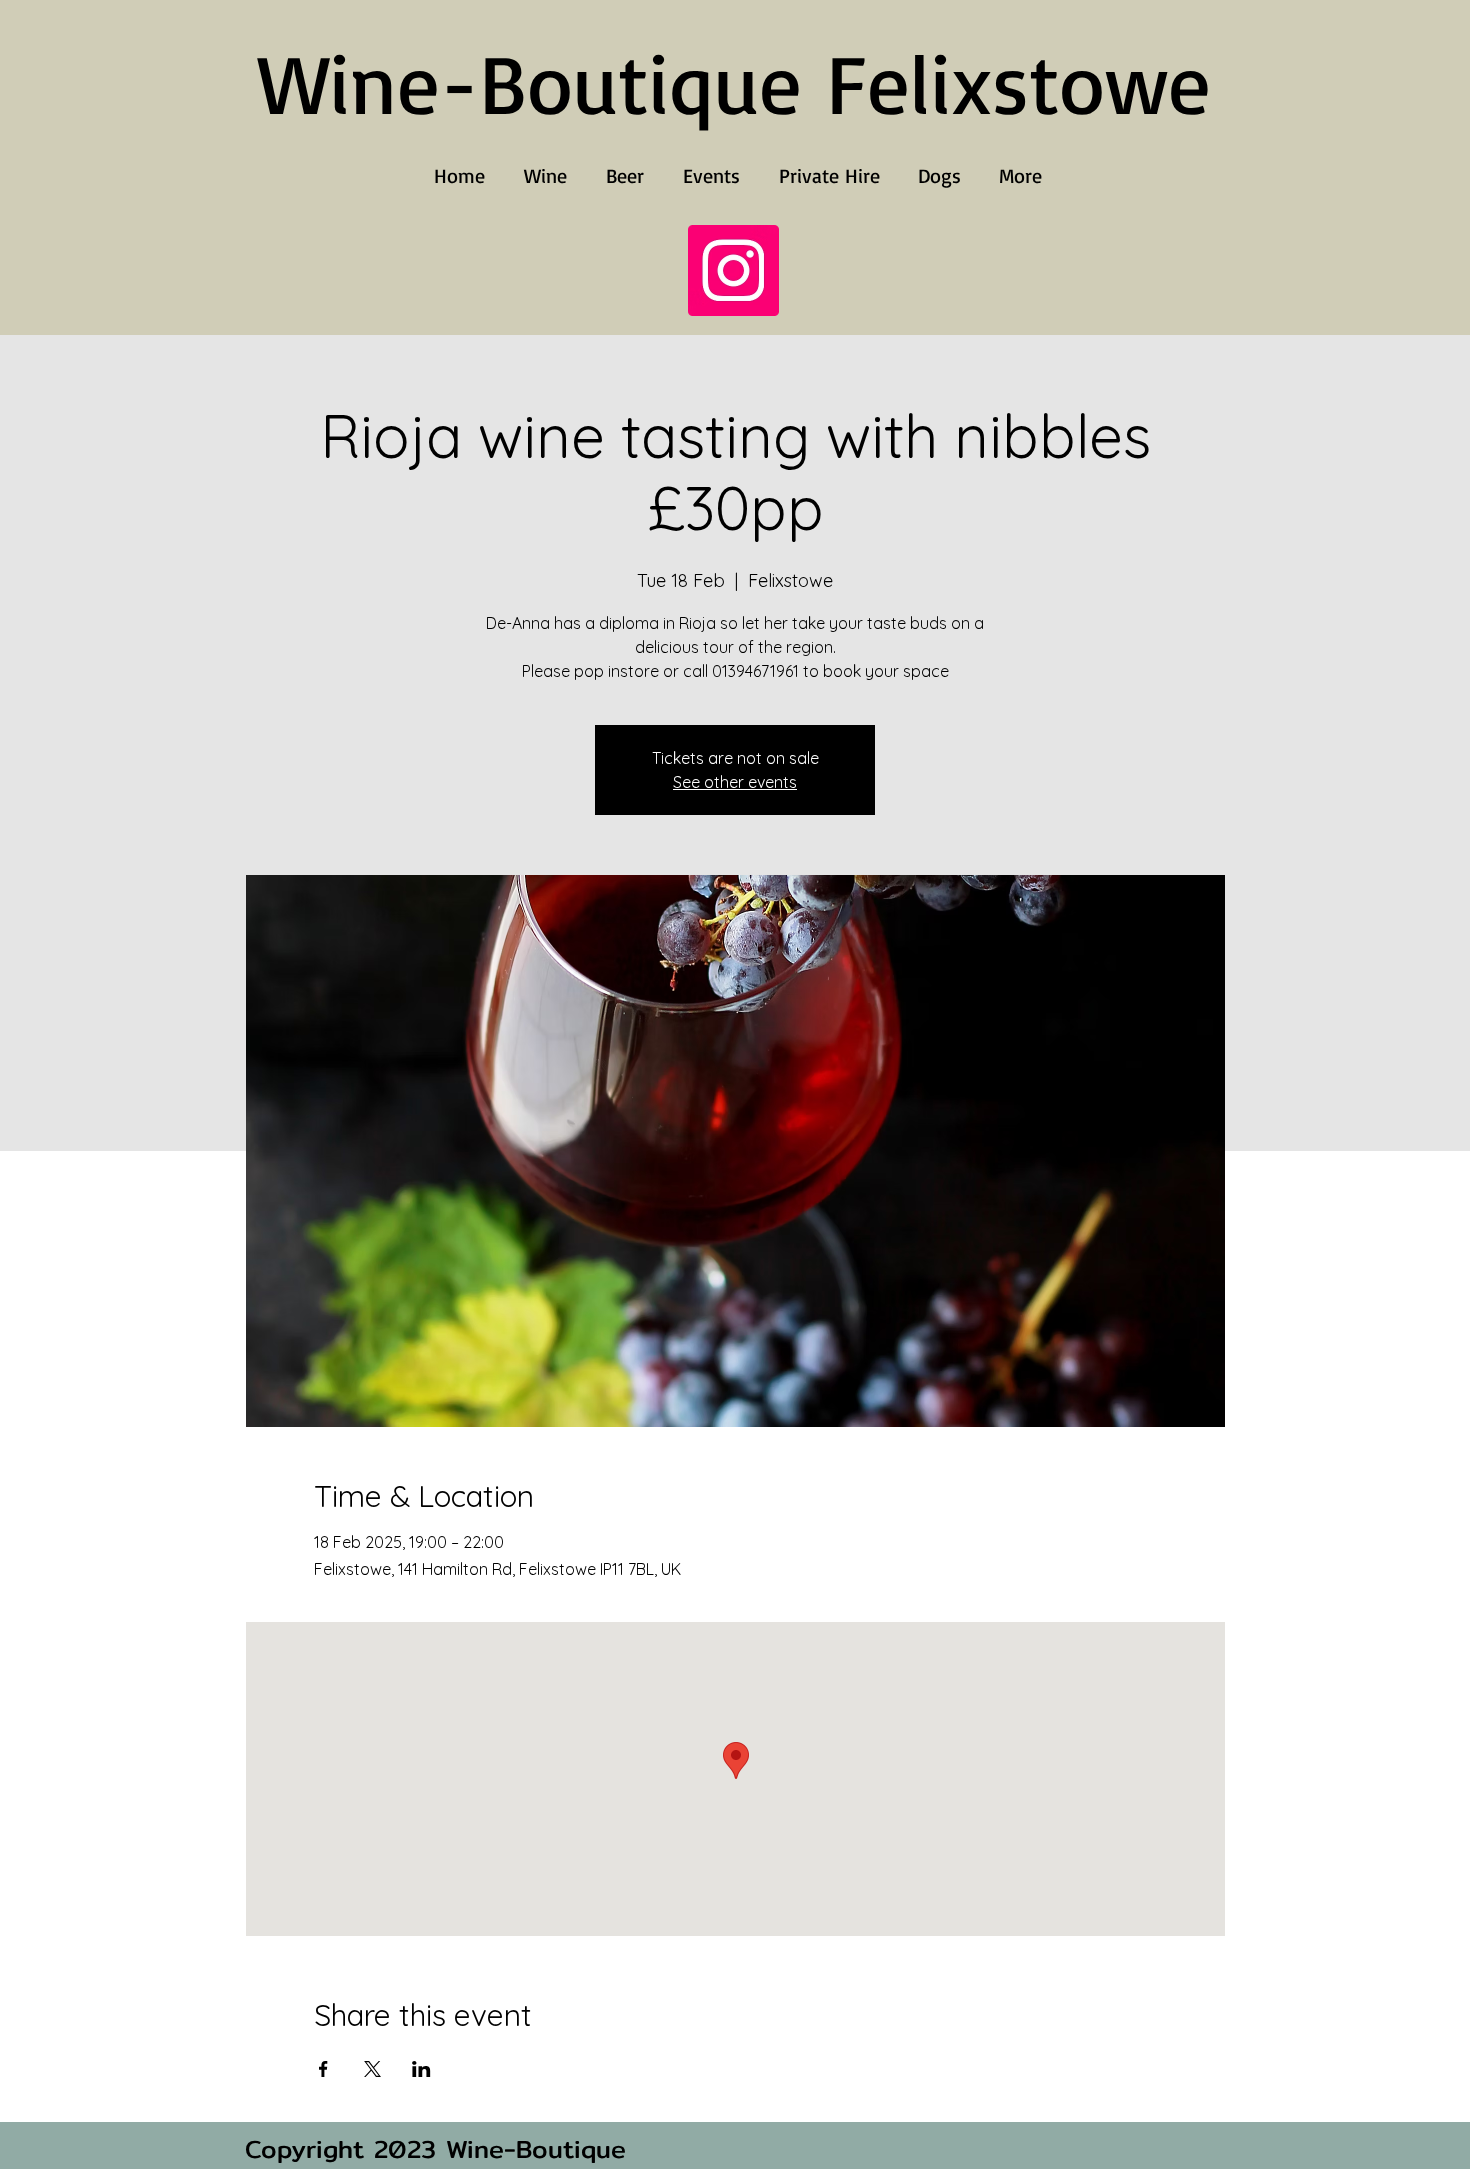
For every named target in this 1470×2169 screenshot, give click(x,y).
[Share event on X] (372, 2069)
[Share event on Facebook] (323, 2069)
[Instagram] (733, 270)
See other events (735, 782)
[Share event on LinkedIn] (421, 2069)
